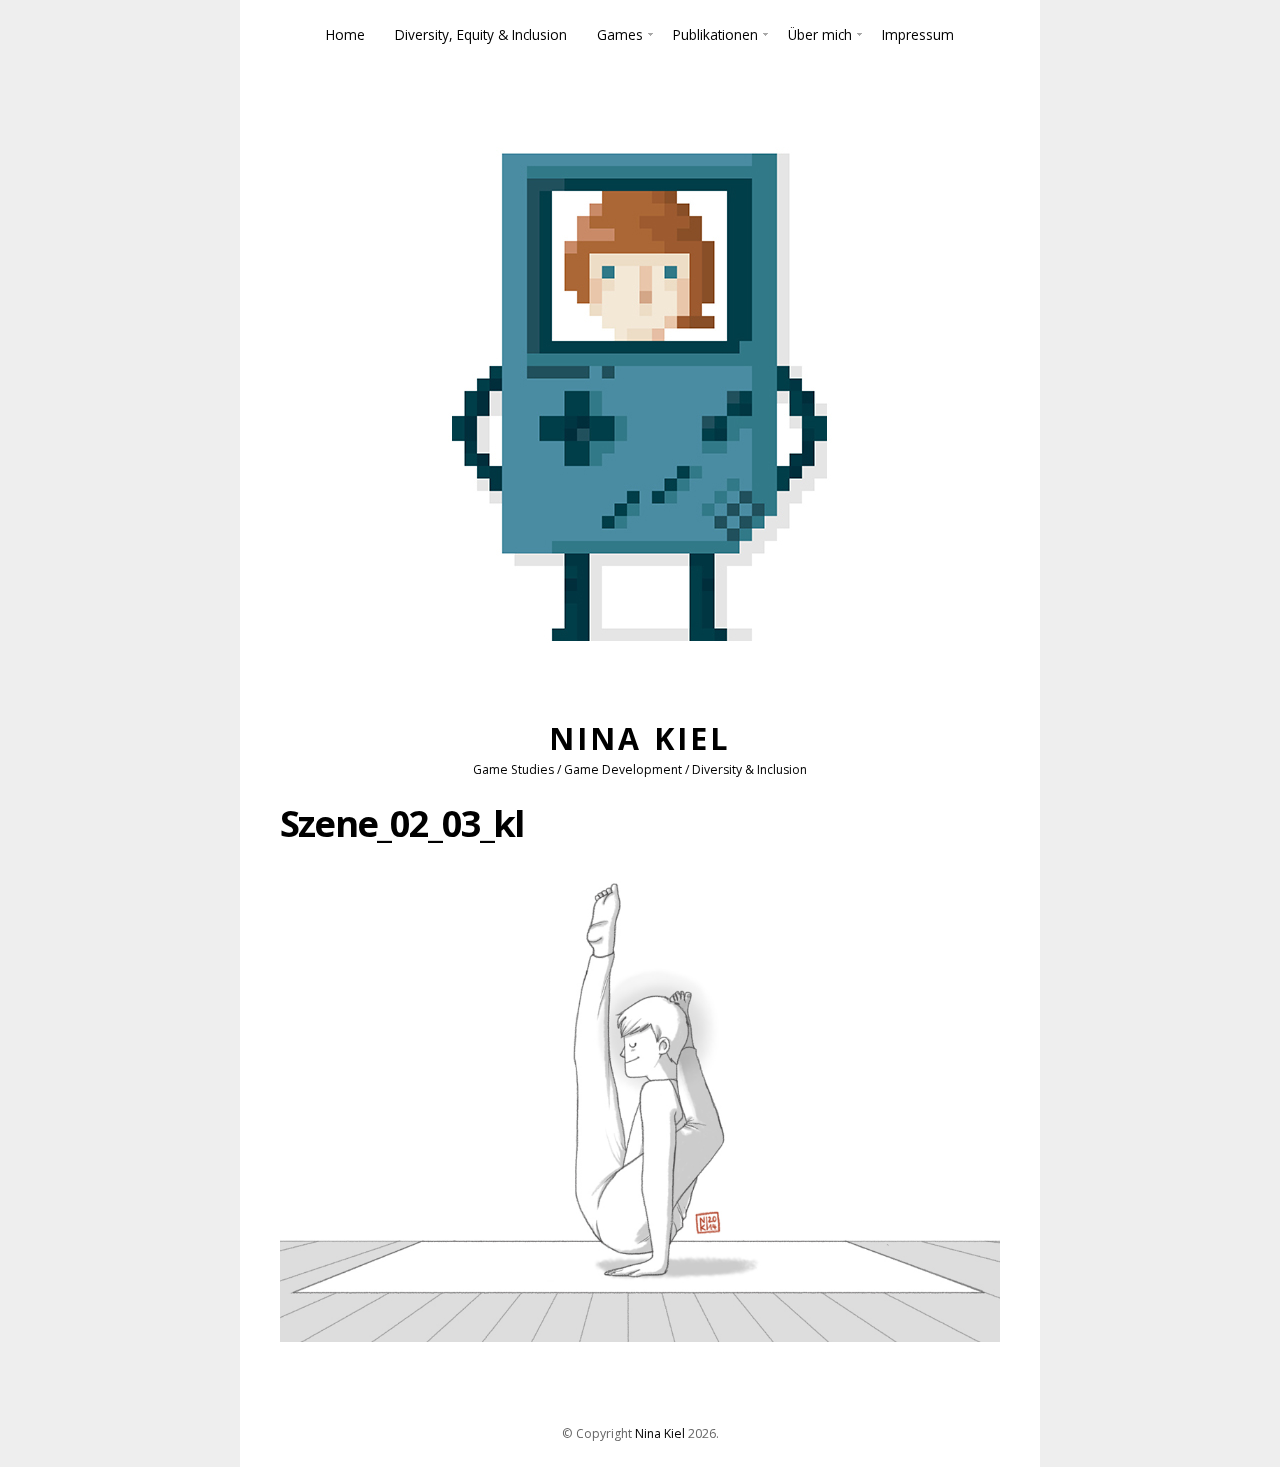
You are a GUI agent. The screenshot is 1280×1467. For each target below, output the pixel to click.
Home (345, 34)
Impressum (918, 34)
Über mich (820, 34)
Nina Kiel (639, 738)
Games (620, 34)
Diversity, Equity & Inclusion (481, 34)
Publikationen (715, 34)
